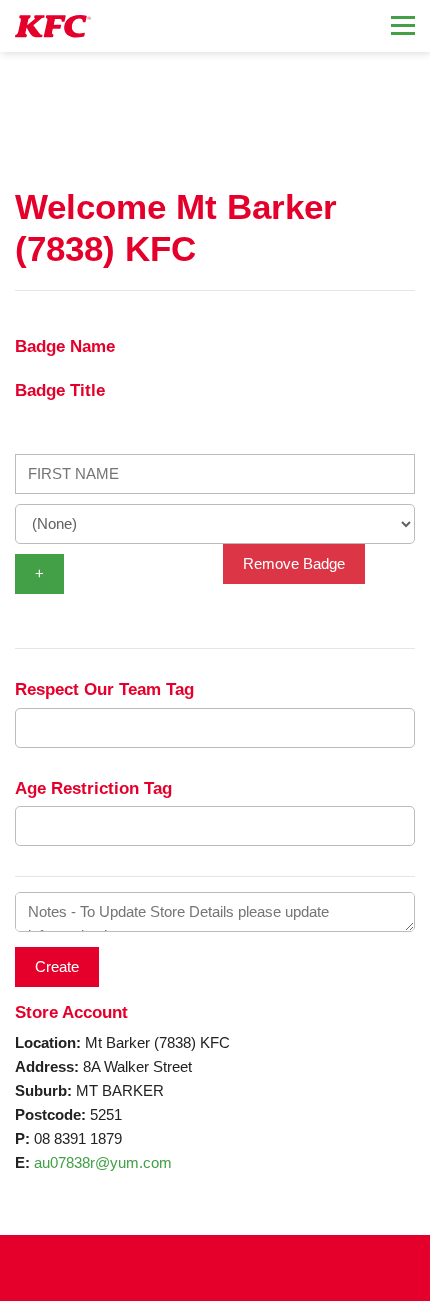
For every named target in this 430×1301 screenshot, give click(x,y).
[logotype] (53, 26)
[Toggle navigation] (403, 26)
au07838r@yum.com (103, 1162)
